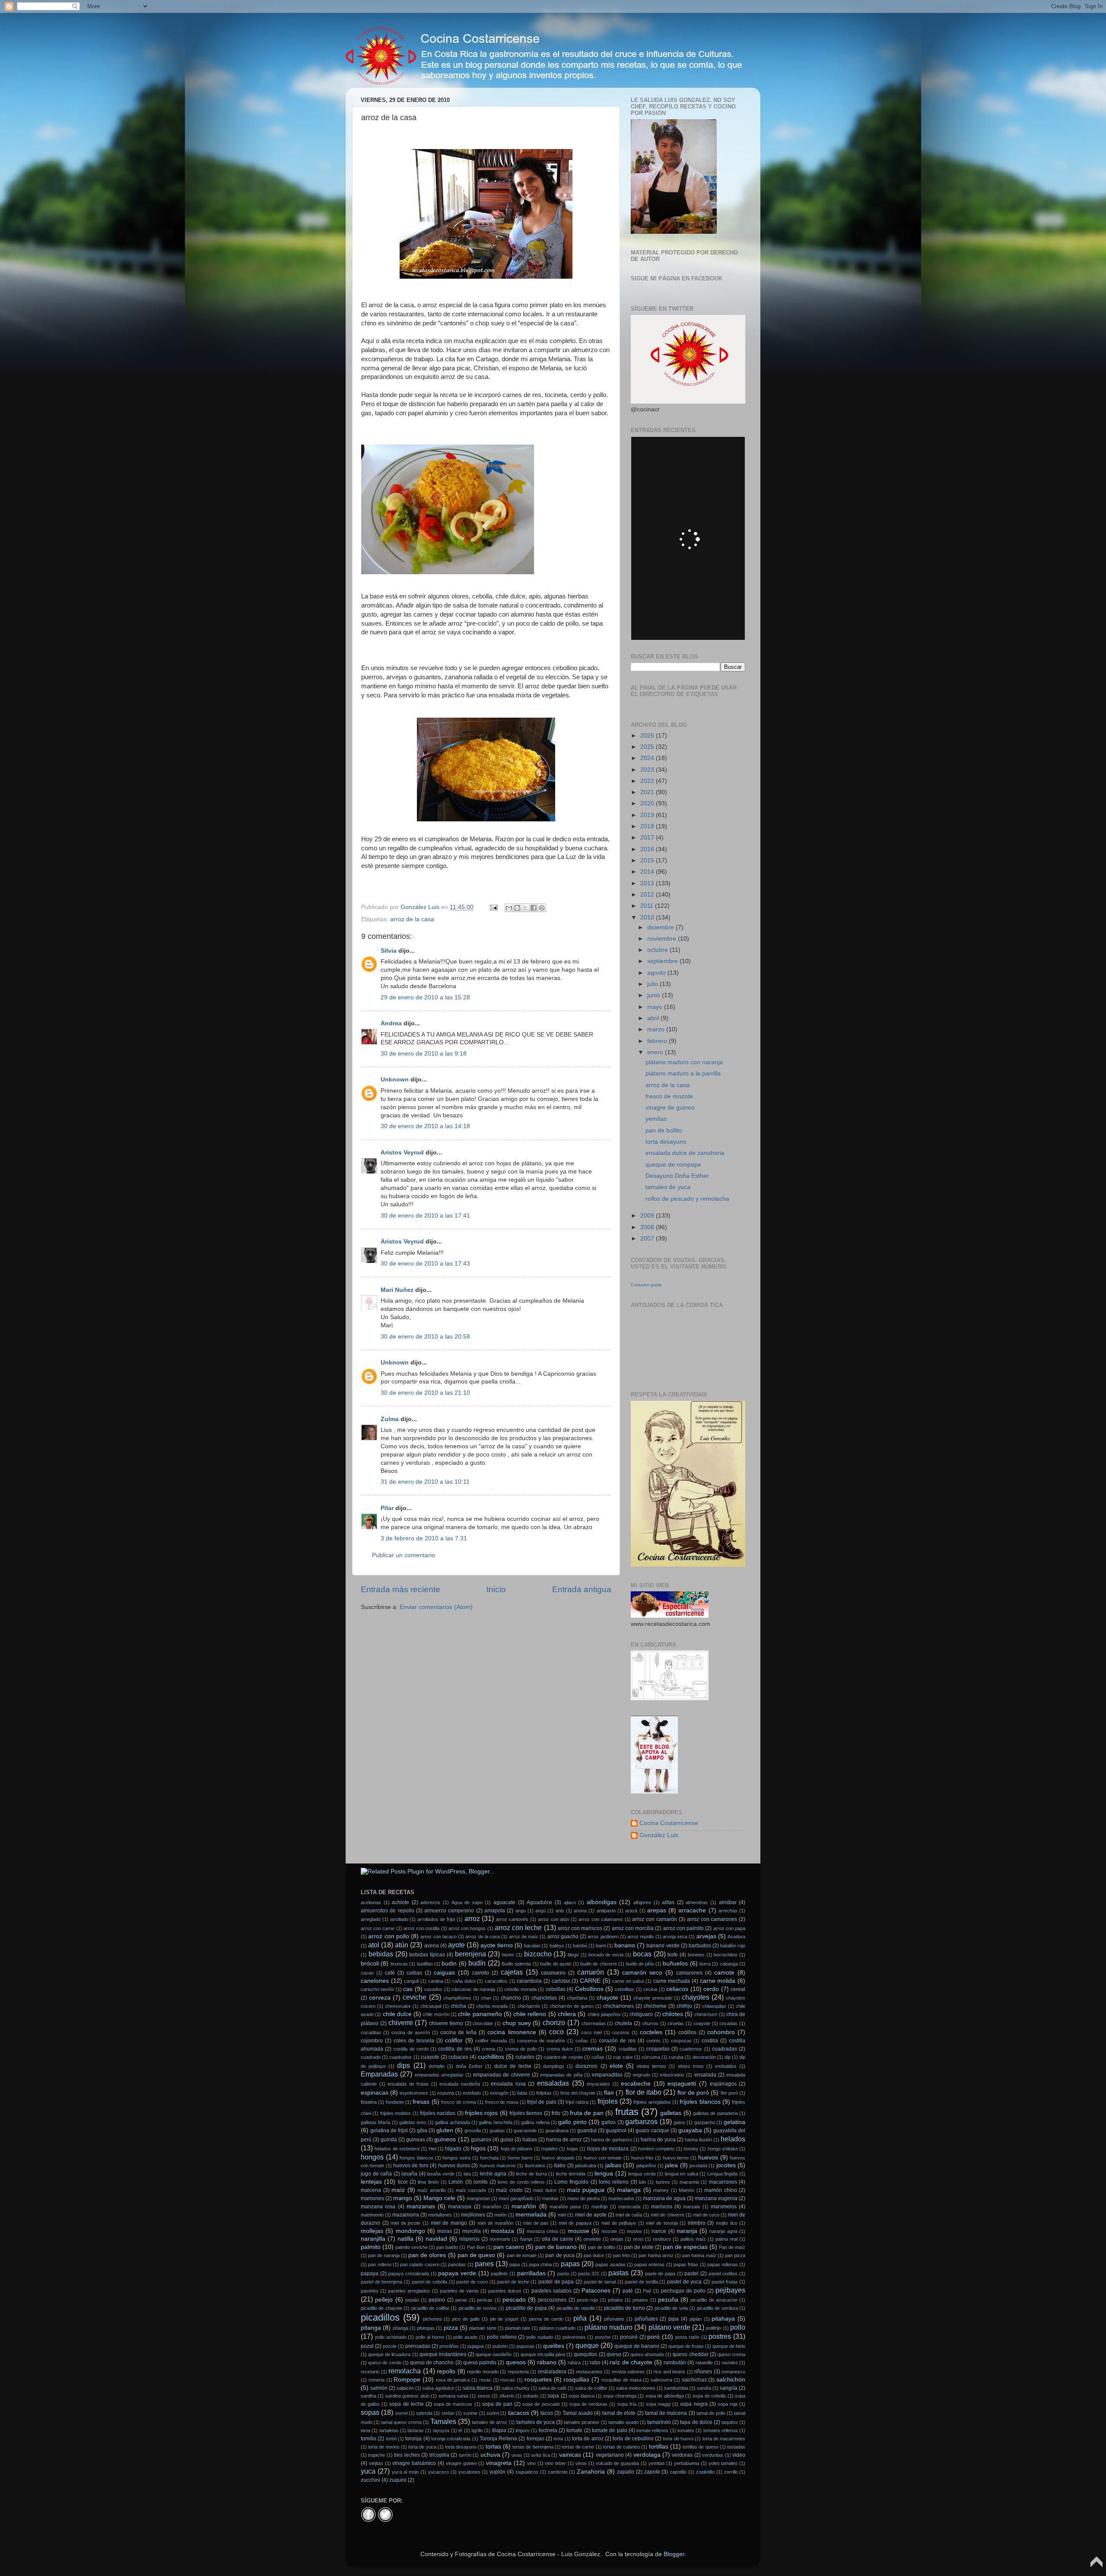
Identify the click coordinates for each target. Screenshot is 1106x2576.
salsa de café (552, 2388)
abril (654, 1018)
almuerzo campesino (449, 1911)
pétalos (615, 2300)
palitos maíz (693, 2239)
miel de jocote (405, 2223)
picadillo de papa (526, 2308)
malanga (629, 2190)
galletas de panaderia (715, 2113)
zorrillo (731, 2472)
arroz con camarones (712, 1919)
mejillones (473, 2215)
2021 (648, 792)
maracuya (460, 2207)
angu (521, 1911)
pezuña (668, 2300)
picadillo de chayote (381, 2308)
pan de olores (427, 2255)
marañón (524, 2206)
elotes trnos (691, 2066)
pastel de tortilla (641, 2282)
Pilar (387, 1508)
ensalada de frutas (408, 2084)
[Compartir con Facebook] (534, 908)
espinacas (375, 2093)
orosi (638, 2239)
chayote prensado (653, 1998)
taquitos (730, 2422)
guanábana (557, 2131)
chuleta (623, 2023)
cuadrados (400, 2057)
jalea (671, 2165)
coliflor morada (491, 2041)
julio (653, 984)
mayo (656, 1007)
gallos (609, 2122)
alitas (668, 1902)
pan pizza (735, 2255)
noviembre (663, 939)
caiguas (444, 1973)
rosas (485, 2380)
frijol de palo (542, 2102)
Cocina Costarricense (669, 1823)
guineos (445, 2139)
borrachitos (726, 1955)
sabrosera (661, 2380)
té (460, 2430)
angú (540, 1911)
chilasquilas (714, 2006)
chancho (511, 1998)
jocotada (698, 2166)
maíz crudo (509, 2190)
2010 (648, 918)
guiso (507, 2140)
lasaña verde (441, 2174)
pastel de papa (556, 2282)
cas (408, 1989)
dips (404, 2065)
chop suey (517, 2023)
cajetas (512, 1972)
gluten (445, 2130)
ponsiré (629, 2337)
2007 (648, 1239)
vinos (581, 2463)
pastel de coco (472, 2282)
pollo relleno (502, 2337)
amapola (495, 1911)
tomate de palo (610, 2430)
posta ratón (687, 2337)
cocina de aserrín (411, 2032)
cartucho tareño (377, 1989)
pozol (367, 2346)
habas (530, 2140)
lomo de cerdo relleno (521, 2182)
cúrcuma (651, 2057)
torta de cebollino (633, 2439)
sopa (553, 2396)
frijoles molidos (396, 2113)
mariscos (662, 2207)
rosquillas (576, 2380)
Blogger (674, 2554)
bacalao (532, 1946)
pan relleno (380, 2264)
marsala (691, 2207)
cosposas (681, 2041)
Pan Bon (476, 2247)
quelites (554, 2346)
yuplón (497, 2472)
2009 (648, 1216)
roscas (508, 2380)
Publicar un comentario (404, 1555)
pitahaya (723, 2319)
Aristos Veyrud (402, 1153)
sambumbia (676, 2388)
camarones (689, 1973)
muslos (634, 2231)
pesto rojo (587, 2300)
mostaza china (542, 2231)
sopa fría (627, 2404)
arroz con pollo (389, 1936)
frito (556, 2113)
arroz (472, 1918)
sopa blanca (581, 2396)
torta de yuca (422, 2447)
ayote (456, 1945)
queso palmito (480, 2363)
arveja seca (675, 1937)
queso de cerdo (385, 2363)
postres (720, 2336)
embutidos (726, 2066)
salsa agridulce (438, 2388)
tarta (365, 2430)
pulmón (500, 2346)
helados (733, 2139)
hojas (572, 2149)
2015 (648, 860)
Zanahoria (591, 2472)
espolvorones (414, 2093)
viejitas (376, 2463)
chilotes (673, 2014)
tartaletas (389, 2430)
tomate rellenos (652, 2430)
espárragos (723, 2084)
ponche (603, 2337)
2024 (648, 758)
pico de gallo (466, 2319)
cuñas (598, 2057)
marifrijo (600, 2207)
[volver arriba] (1096, 2566)
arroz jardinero (603, 1937)
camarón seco (642, 1973)
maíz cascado (471, 2190)
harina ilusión (698, 2140)
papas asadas (610, 2264)
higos (478, 2148)
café (390, 1973)
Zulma (390, 1419)
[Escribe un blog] (517, 908)
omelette (592, 2239)
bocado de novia (606, 1955)
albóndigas (602, 1902)
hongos (372, 2157)
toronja (413, 2439)
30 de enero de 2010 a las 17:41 (425, 1216)
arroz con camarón (655, 1919)
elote (616, 2066)
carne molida (718, 1981)
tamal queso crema (401, 2422)
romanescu (733, 2372)
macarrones (723, 2182)
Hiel (432, 2149)
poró (653, 2337)
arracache (692, 1910)
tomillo (369, 2439)
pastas (618, 2273)
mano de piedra (583, 2198)
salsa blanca (478, 2388)
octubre (658, 950)
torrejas (536, 2439)
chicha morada (492, 2006)
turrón (465, 2455)
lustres (663, 2182)
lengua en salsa (682, 2174)
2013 (648, 883)
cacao (367, 1973)
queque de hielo (729, 2346)
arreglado (371, 1919)
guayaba (690, 2130)
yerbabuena (686, 2463)
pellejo (384, 2300)
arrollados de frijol (436, 1919)
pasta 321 (589, 2274)
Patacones (596, 2291)
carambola (529, 1981)
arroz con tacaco (439, 1937)
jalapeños (646, 2166)
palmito (371, 2247)
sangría (729, 2388)
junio (655, 995)
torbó (391, 2439)
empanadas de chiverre (501, 2075)
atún (402, 1945)
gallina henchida (495, 2122)
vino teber (555, 2463)
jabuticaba (586, 2166)
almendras (697, 1902)
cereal (738, 1989)
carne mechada (672, 1981)
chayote (607, 1998)
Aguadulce (539, 1902)
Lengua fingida (723, 2174)
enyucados (598, 2084)
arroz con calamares (601, 1919)
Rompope (407, 2380)
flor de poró (693, 2093)
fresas (421, 2102)
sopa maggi (658, 2404)
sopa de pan (497, 2404)
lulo (642, 2182)
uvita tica (540, 2455)
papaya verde (457, 2273)
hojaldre (550, 2149)
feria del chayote (578, 2093)
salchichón (731, 2380)
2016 (648, 849)
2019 (648, 815)
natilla (405, 2239)
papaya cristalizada (408, 2274)
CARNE (590, 1981)
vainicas (570, 2455)
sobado (531, 2396)
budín (477, 1963)
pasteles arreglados (409, 2291)
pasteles (370, 2291)
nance (659, 2231)
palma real (726, 2239)
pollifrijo (713, 2328)
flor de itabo (644, 2092)
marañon (492, 2207)
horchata (489, 2158)
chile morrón (436, 2014)
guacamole (525, 2131)
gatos (679, 2122)
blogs (573, 1955)
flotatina (369, 2102)
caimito (481, 1973)
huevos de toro (411, 2166)
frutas (627, 2112)
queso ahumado (647, 2354)
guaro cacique (652, 2131)
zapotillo (678, 2472)
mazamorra (406, 2215)
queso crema (731, 2354)
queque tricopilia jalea (543, 2354)
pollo (738, 2327)
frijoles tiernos (526, 2113)
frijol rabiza (577, 2102)
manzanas (421, 2206)
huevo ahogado (558, 2158)
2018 (648, 826)
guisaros (481, 2140)
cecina (650, 1989)
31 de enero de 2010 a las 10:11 (425, 1482)
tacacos (519, 2413)
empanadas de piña (561, 2075)
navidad (436, 2239)
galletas (671, 2113)
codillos (687, 2032)
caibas (414, 1973)
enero (656, 1052)
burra (705, 1964)
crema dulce (560, 2049)
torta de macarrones (724, 2439)
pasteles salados (551, 2291)
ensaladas (553, 2083)
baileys (557, 1946)
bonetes (696, 1955)
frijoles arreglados (652, 2102)
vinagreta (499, 2463)
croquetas (658, 2049)
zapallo (626, 2472)
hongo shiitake (723, 2149)
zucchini (370, 2480)
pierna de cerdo (546, 2319)
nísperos (469, 2239)
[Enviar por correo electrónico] (509, 908)
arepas (657, 1910)
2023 (648, 770)
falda (522, 2093)
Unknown (395, 1080)
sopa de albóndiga (665, 2396)
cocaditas (371, 2032)
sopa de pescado (541, 2404)
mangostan (478, 2198)
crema (488, 2049)
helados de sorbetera (397, 2149)
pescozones (552, 2300)
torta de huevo (678, 2439)
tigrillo (477, 2430)
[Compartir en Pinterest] (542, 908)
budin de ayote (556, 1964)
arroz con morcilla (633, 1928)
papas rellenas (723, 2264)
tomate (574, 2430)
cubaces (458, 2057)
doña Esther (469, 2066)
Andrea (391, 1023)
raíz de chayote (631, 2362)
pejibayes (730, 2290)
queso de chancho (432, 2363)
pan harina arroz (656, 2255)
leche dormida (571, 2174)
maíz (398, 2190)
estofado (472, 2093)
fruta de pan (587, 2113)
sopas (370, 2412)
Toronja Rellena (498, 2439)
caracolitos (496, 1981)
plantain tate (518, 2328)
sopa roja (728, 2404)
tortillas (659, 2447)
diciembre (661, 927)
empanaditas (607, 2075)
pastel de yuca (684, 2282)
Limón (456, 2182)
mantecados (621, 2198)
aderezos (430, 1902)
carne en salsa (628, 1981)
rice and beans (669, 2372)
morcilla (472, 2231)
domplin (437, 2066)
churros (650, 2023)
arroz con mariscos (580, 1928)
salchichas (694, 2380)
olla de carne (558, 2239)
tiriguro (523, 2430)
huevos (708, 2158)
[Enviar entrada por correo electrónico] (493, 907)
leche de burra (531, 2174)
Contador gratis (646, 1285)
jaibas (613, 2165)
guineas (416, 2140)
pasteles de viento (459, 2291)
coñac (582, 2041)
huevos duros (454, 2166)
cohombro (721, 2032)
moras (445, 2231)
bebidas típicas (427, 1955)
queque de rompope (673, 1165)
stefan (448, 2413)
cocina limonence (512, 2032)
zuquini (398, 2480)
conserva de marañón (541, 2041)
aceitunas (371, 1902)
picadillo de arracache (714, 2300)
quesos (516, 2362)
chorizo (554, 2023)
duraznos (586, 2066)
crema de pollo (521, 2049)
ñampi (526, 2239)
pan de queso (476, 2255)
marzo (657, 1029)
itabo (560, 2166)
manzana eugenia (716, 2198)
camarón (591, 1972)
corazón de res (617, 2041)
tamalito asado (623, 2422)
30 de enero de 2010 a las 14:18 (425, 1126)
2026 (648, 736)
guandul (587, 2131)
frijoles (608, 2101)
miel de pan (536, 2223)
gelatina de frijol (389, 2131)
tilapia (499, 2430)
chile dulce (397, 2014)
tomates (686, 2430)
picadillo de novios (478, 2308)
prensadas (418, 2346)
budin (449, 1964)
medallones (440, 2215)
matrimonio (372, 2215)
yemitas (656, 1119)
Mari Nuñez (397, 1290)
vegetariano (610, 2455)
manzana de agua (664, 2198)
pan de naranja (384, 2255)
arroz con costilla (421, 1928)
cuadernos (691, 2049)
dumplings (554, 2066)
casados (433, 1989)
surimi (493, 2413)
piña (580, 2318)
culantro (525, 2057)
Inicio (496, 1589)
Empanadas (379, 2074)
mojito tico (727, 2223)
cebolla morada (520, 1989)
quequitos (585, 2354)
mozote (609, 2231)
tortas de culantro (621, 2447)
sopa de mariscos (453, 2404)
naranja (687, 2231)
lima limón (428, 2182)
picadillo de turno (625, 2308)
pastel (691, 2274)
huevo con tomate (603, 2158)
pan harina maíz (699, 2255)
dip (728, 2057)
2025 (648, 747)
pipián (696, 2319)
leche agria (493, 2174)
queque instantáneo (443, 2354)
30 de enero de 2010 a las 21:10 (425, 1393)
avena (432, 1946)
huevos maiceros (498, 2166)
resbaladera (552, 2372)
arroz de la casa (412, 919)
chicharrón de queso (572, 2006)
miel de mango (449, 2223)
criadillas (628, 2049)
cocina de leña (458, 2032)
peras (461, 2300)
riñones (703, 2372)
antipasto (606, 1911)
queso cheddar (690, 2354)
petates (640, 2300)
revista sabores (628, 2372)
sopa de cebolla (709, 2396)
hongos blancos (416, 2158)
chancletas (544, 1998)
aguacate (504, 1902)
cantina (436, 1981)
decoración (704, 2057)
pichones (432, 2319)
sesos (484, 2396)
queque (587, 2345)
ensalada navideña (460, 2084)
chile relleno (530, 2014)
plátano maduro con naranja (684, 1062)
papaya (370, 2274)
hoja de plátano (517, 2149)
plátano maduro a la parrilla (683, 1073)
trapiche (377, 2455)
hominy (691, 2149)
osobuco (662, 2239)
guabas (497, 2131)
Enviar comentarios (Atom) (436, 1607)
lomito (481, 2182)
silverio (507, 2396)
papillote (499, 2274)
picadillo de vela (671, 2308)
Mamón (686, 2190)
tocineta (548, 2430)
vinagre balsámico (414, 2463)
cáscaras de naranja (473, 1989)
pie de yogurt (504, 2319)
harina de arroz (564, 2140)
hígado (453, 2149)
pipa (674, 2319)
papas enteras (649, 2264)
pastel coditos (723, 2274)
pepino (437, 2300)
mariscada (629, 2207)
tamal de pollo (711, 2413)
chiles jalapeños (604, 2014)
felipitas (544, 2093)
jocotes (726, 2165)
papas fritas (686, 2264)
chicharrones (618, 2006)
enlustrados (672, 2075)
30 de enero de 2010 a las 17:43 (425, 1264)
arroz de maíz (524, 1937)
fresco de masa (502, 2102)
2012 (648, 895)
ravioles (730, 2363)
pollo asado (465, 2337)
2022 (648, 781)
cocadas (728, 2023)
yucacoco (439, 2472)
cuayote (430, 2057)
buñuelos (675, 1964)
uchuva (490, 2455)
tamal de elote (619, 2413)
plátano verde (669, 2327)
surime (470, 2413)
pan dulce (594, 2255)
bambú (580, 1946)
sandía (704, 2388)
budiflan (425, 1964)
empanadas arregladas (439, 2075)
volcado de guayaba (617, 2463)
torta (558, 2439)
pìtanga (400, 2328)
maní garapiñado (516, 2198)
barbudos (700, 1946)
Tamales (443, 2421)
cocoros (621, 2032)
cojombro (372, 2041)
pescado (514, 2300)
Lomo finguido (571, 2182)
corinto (653, 2041)
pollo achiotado (391, 2337)
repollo (446, 2371)
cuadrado (371, 2057)
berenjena (470, 1954)
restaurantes (589, 2372)
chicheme (655, 2006)
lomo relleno (614, 2182)
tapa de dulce (696, 2422)
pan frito (621, 2255)
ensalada (705, 2075)
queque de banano (637, 2346)
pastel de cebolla (429, 2282)
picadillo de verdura (717, 2308)
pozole (390, 2346)
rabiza (574, 2363)
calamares (553, 1973)
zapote (652, 2472)
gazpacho (705, 2122)
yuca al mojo (405, 2472)
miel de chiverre (667, 2215)
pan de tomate (522, 2255)
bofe (673, 1955)
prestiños (449, 2346)
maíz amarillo (432, 2190)
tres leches (407, 2455)
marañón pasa (565, 2207)
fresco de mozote (669, 1096)
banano (625, 1945)
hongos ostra (456, 2158)
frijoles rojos (481, 2113)
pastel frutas (725, 2282)
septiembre (663, 961)
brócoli (370, 1964)
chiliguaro (641, 2014)
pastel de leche (513, 2282)
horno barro (520, 2158)
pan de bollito (664, 1131)
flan (609, 2093)
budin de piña (640, 1964)
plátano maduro (609, 2327)
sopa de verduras (588, 2404)
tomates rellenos (721, 2430)
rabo (595, 2363)
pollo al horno (430, 2337)
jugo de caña (376, 2174)
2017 (648, 838)
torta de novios (384, 2447)
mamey (661, 2190)
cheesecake (398, 2006)
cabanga (729, 1964)
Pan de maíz (732, 2247)
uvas (517, 2455)
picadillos (380, 2317)
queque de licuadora (389, 2354)
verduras (682, 2455)
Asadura (736, 1937)
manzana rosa (378, 2207)
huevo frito (642, 2158)
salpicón (405, 2388)
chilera (567, 2014)
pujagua (476, 2346)
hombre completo (656, 2149)
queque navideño (494, 2354)
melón (501, 2215)
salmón (379, 2388)
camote (724, 1973)
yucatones (469, 2472)
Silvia (389, 951)
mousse (578, 2231)
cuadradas (725, 2049)
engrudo (642, 2075)
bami (601, 1946)
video (739, 2455)
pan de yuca (560, 2255)
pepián (412, 2300)
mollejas (372, 2231)
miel (562, 2215)
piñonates (614, 2319)
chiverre (401, 2023)
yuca (368, 2471)
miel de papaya (575, 2223)
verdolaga (647, 2455)
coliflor (454, 2040)
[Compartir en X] (525, 908)
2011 (648, 906)
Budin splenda (516, 1964)
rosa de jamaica (453, 2380)
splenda (424, 2413)
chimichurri (706, 2014)
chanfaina (577, 1998)
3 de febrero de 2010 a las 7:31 (424, 1538)
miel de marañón (495, 2223)
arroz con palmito (683, 1928)
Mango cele (439, 2198)
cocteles (651, 2032)
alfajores (642, 1902)
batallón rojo (733, 1946)
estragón (499, 2093)
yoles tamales (723, 2463)
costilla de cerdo (411, 2049)
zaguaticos (527, 2472)
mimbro (697, 2223)
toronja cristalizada (451, 2439)
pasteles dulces (505, 2291)
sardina (369, 2396)
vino (531, 2463)
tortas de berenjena (533, 2447)
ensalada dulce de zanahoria (685, 1153)
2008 (648, 1227)
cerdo (711, 1989)
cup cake (623, 2057)
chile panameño (480, 2014)
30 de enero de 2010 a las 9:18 (424, 1054)
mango (403, 2198)
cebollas (556, 1989)
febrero (658, 1041)
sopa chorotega (620, 2396)
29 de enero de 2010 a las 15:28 (425, 997)
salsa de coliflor (591, 2388)
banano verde (663, 1946)
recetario (370, 2372)
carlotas (561, 1981)
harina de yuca (658, 2140)
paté (628, 2291)
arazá (631, 1911)
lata (467, 2174)
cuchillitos (491, 2057)
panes (484, 2264)
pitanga (371, 2328)
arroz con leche (518, 1927)
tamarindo (659, 2422)
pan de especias (685, 2247)
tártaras (416, 2430)
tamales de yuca (668, 1187)
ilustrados (535, 2166)
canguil (411, 1981)
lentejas (371, 2182)
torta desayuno (666, 1142)
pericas (485, 2300)
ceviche (415, 1997)
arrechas (728, 1911)
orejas (617, 2239)
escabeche (636, 2084)
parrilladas (531, 2273)
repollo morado (483, 2372)
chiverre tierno (446, 2023)
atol (374, 1945)
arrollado (399, 1919)
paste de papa (660, 2274)
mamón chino (721, 2190)
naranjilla (373, 2239)
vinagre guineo (461, 2463)
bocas (642, 1954)
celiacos (677, 1989)
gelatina (734, 2122)
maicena (371, 2190)
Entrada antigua (582, 1589)
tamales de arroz (489, 2422)
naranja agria (723, 2231)
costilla (710, 2041)
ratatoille (704, 2363)
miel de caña (629, 2215)
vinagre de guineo (670, 1108)
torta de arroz (588, 2439)
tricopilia (439, 2455)
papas (570, 2264)
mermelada (531, 2215)
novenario (500, 2239)
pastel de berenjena (381, 2282)
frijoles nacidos (438, 2113)
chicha (458, 2006)
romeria (377, 2380)
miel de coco (706, 2215)
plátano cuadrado (557, 2328)
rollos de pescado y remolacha (687, 1199)
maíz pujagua (586, 2190)
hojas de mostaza (608, 2149)
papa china (540, 2264)
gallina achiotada (452, 2122)
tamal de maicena (666, 2413)
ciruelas (676, 2023)
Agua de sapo (467, 1902)
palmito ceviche (412, 2247)
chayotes (696, 1997)
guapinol (616, 2131)
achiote (400, 1902)
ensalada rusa (508, 2084)
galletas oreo (413, 2122)
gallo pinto (572, 2122)
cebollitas (625, 1989)
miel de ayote (591, 2215)
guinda (389, 2140)
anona (580, 1911)
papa (515, 2264)
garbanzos (641, 2121)
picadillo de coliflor (430, 2308)
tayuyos (441, 2430)
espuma (446, 2093)
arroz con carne (378, 1928)
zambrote (558, 2472)
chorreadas (594, 2023)
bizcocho (538, 1954)
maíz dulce (545, 2190)
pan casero (509, 2247)
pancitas (457, 2264)
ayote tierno (497, 1945)
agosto (657, 973)
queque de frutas (686, 2346)
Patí (647, 2291)
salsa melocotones (636, 2388)
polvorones (574, 2337)
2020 (648, 803)
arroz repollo (640, 1937)
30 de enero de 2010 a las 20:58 (425, 1337)
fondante (395, 2102)
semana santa (453, 2396)
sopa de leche (406, 2404)
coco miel (591, 2032)
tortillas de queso (700, 2447)
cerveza (380, 1998)
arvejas (706, 1936)
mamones (372, 2198)
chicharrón (529, 2006)
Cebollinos (589, 1989)
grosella (473, 2131)
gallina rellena (535, 2122)
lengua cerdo (642, 2174)
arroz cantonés (512, 1919)
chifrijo (684, 2006)
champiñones (457, 1998)
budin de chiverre (599, 1964)
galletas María (375, 2122)
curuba (676, 2057)
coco (556, 2032)
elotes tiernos (652, 2066)
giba (422, 2131)
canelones (375, 1981)
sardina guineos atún (407, 2396)
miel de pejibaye (619, 2223)
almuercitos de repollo (388, 1911)
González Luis (659, 1835)
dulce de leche (513, 2066)
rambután (675, 2363)
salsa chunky (516, 2388)
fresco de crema (459, 2102)
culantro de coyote (563, 2057)
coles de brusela (414, 2041)
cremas (593, 2049)
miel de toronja (662, 2223)
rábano (547, 2362)
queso (614, 2354)
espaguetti (682, 2084)
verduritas (713, 2455)
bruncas (399, 1964)
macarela (689, 2182)
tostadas (736, 2447)
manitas (550, 2198)
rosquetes (538, 2380)
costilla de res (455, 2049)
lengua (604, 2174)
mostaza (502, 2231)
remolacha (405, 2371)
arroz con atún (554, 1919)
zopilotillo (705, 2472)
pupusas (525, 2346)
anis (560, 1911)
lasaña (409, 2174)
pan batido (447, 2247)
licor (403, 2182)
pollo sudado (540, 2337)
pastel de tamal (600, 2282)
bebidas (381, 1954)
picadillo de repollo (576, 2308)
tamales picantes (582, 2422)
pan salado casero (420, 2264)
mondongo (410, 2231)
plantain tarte (483, 2328)
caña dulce (464, 1981)
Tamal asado (578, 2413)
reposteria (518, 2372)
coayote (702, 2023)
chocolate (483, 2023)
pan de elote (639, 2247)
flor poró (729, 2093)
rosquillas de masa (621, 2380)
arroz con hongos (467, 1928)
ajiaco (570, 1902)
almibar (728, 1902)
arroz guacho (563, 1937)
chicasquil (431, 2006)
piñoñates (646, 2319)
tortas (493, 2447)
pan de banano (556, 2247)
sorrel (401, 2413)
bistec (508, 1955)
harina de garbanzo (611, 2140)
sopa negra (694, 2404)
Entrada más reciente (400, 1589)
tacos (547, 2413)
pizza (451, 2328)
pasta (563, 2274)
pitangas (426, 2328)
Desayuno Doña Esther (677, 1176)
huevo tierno (676, 2158)
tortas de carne (578, 2447)
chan (486, 1998)
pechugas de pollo (683, 2291)
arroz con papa (729, 1928)
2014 (648, 872)
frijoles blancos (700, 2102)
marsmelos (724, 2207)
